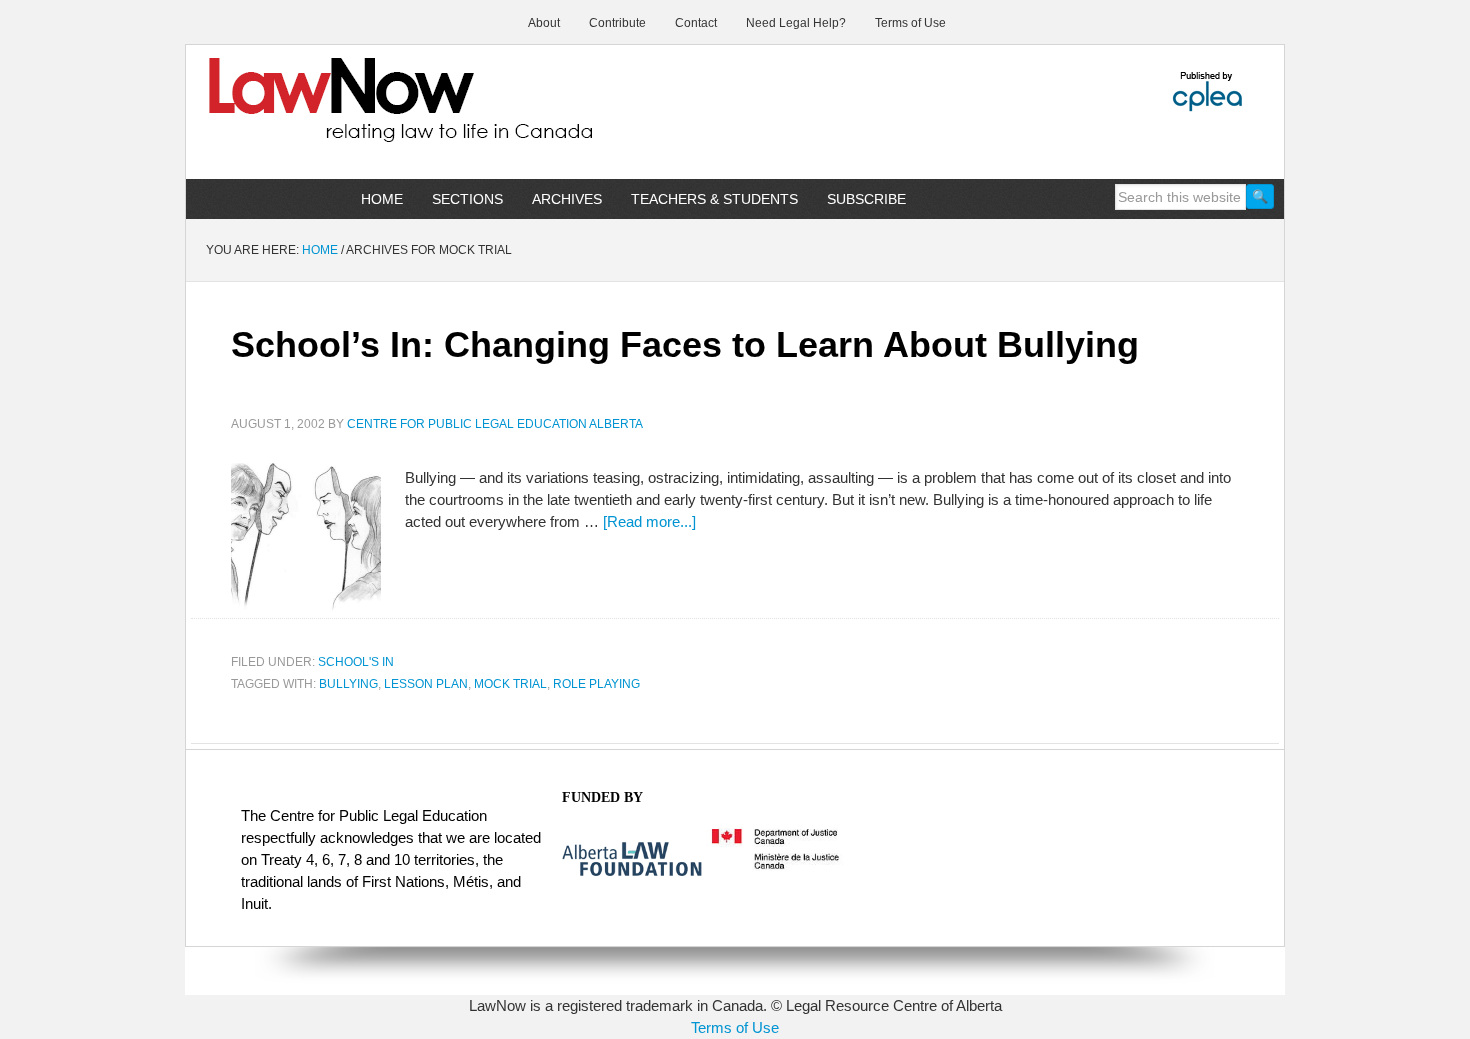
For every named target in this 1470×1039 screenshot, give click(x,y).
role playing (596, 684)
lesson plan (426, 684)
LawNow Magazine (356, 114)
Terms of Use (735, 1027)
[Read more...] (649, 521)
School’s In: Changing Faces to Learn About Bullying (685, 344)
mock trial (510, 684)
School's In (356, 662)
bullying (348, 684)
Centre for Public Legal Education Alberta (495, 424)
